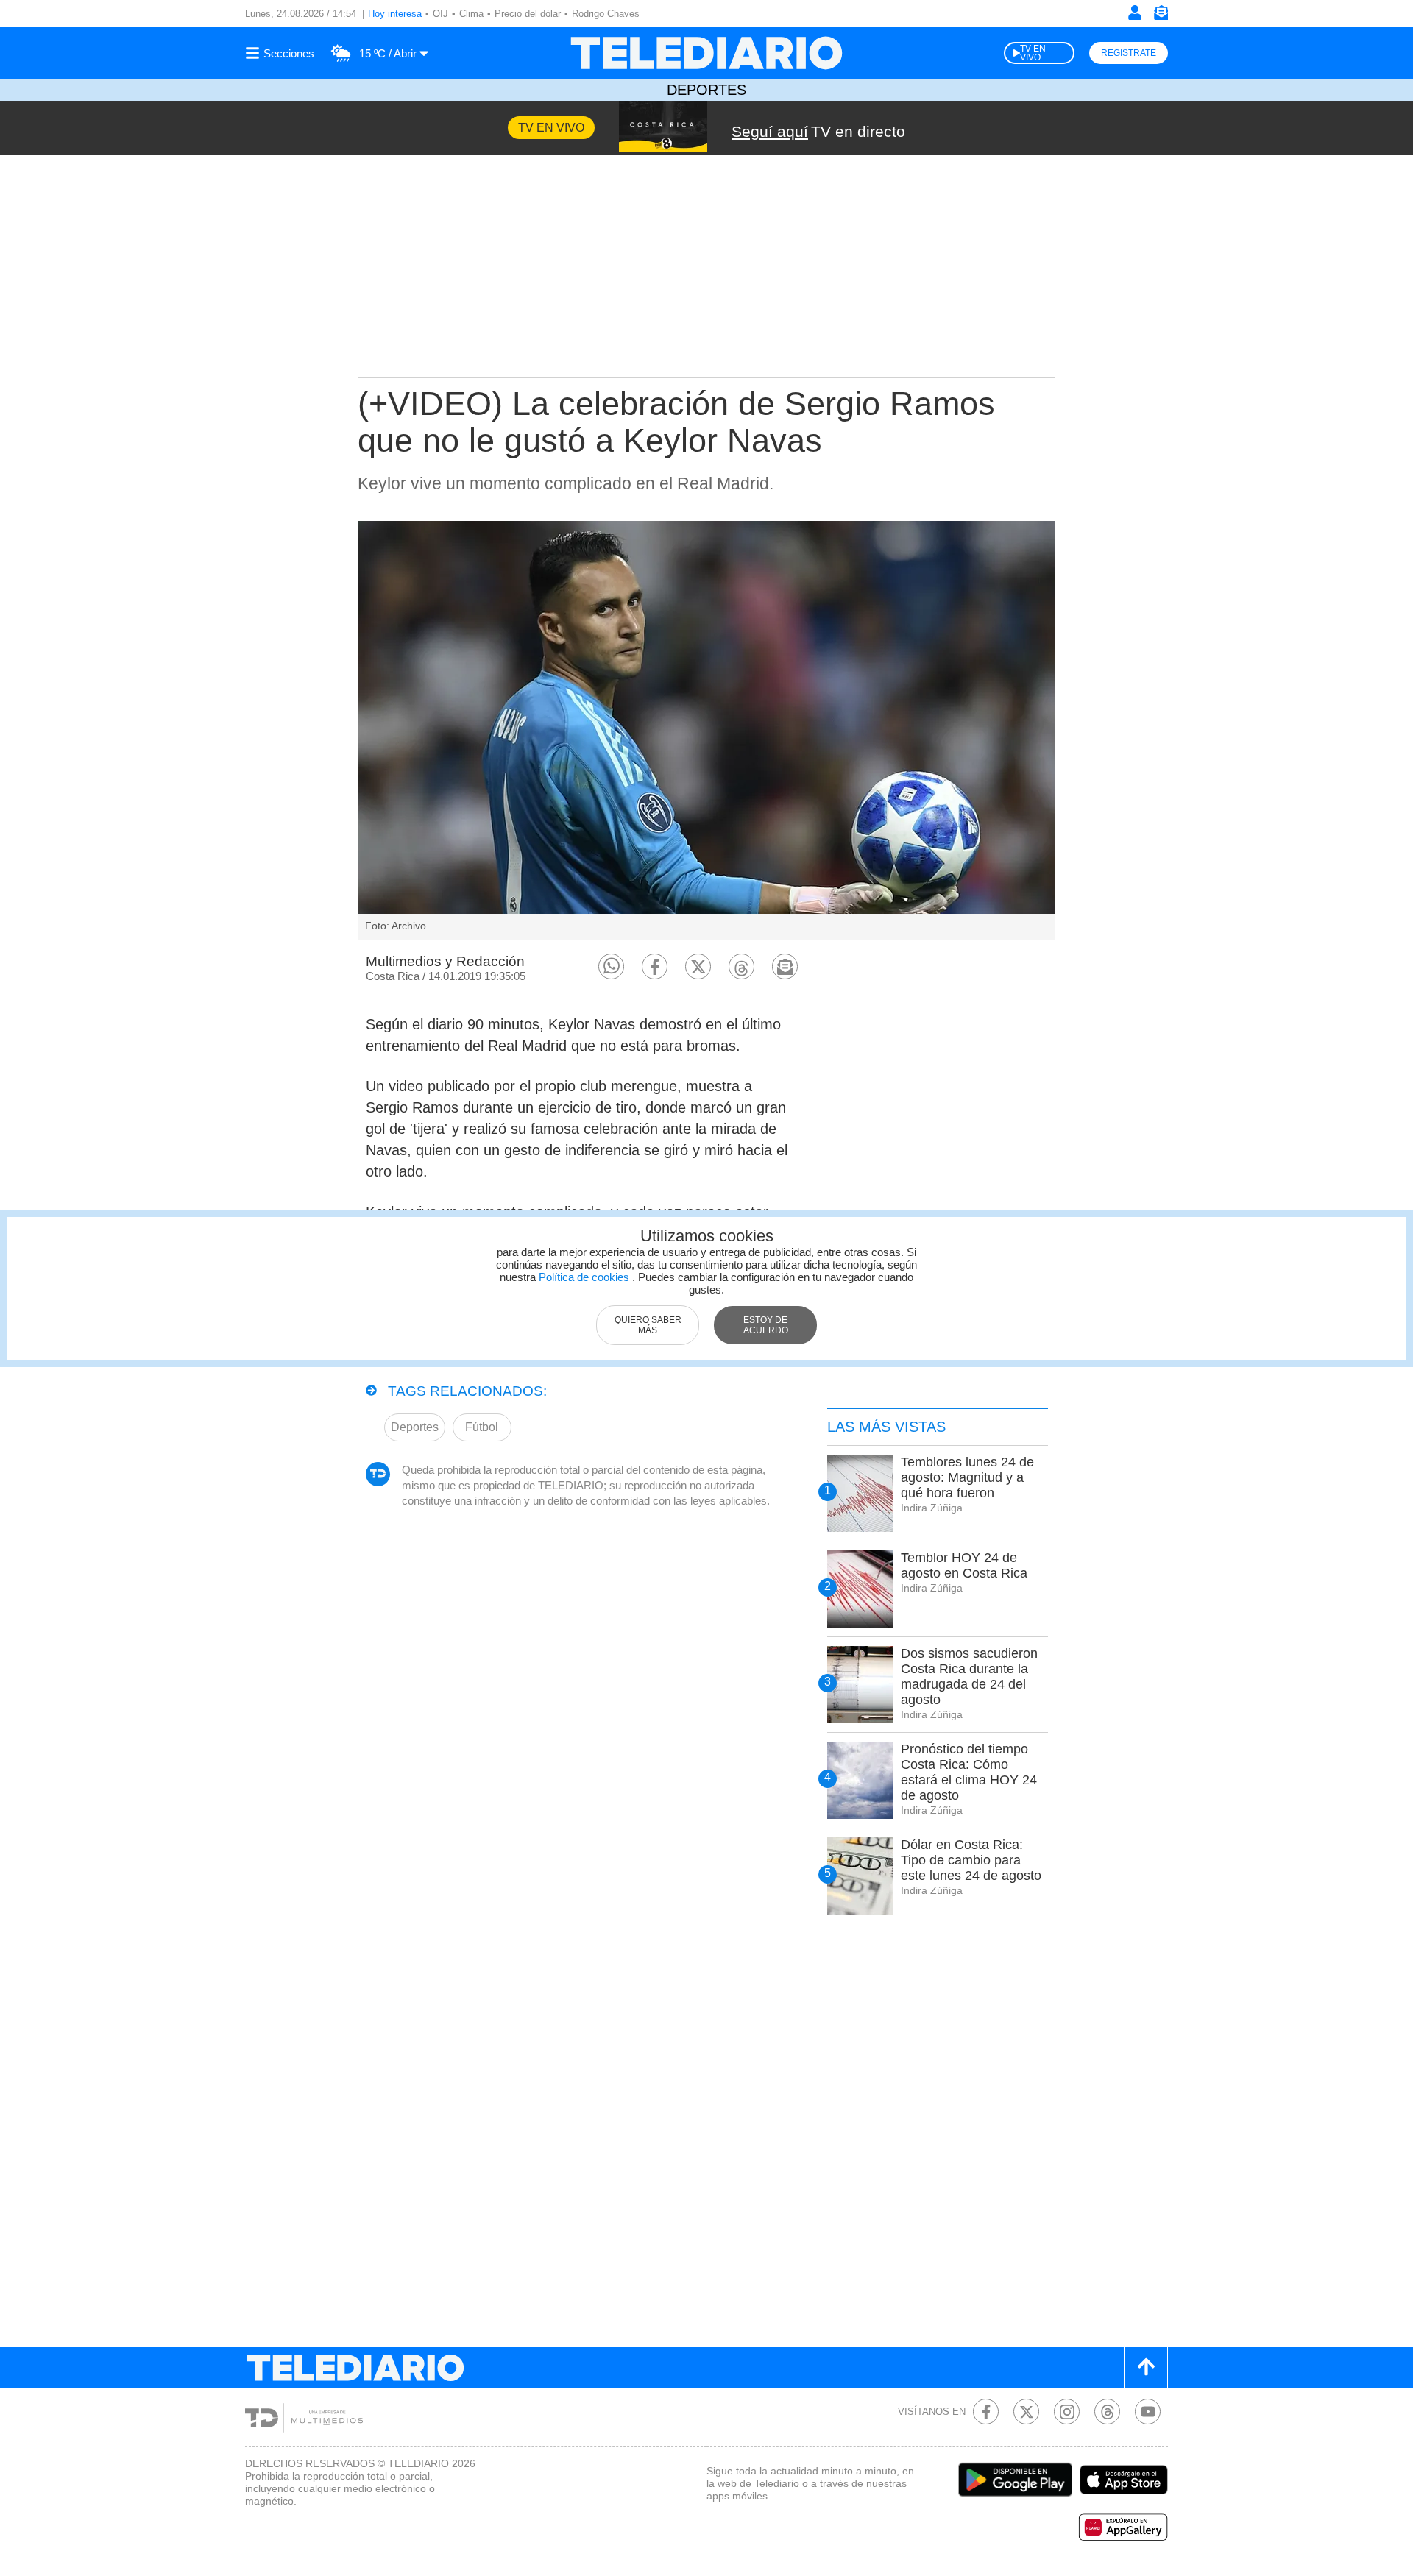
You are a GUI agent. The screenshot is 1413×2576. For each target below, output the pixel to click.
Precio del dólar (528, 14)
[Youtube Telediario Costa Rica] (1148, 2412)
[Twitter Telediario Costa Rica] (1026, 2412)
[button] (611, 966)
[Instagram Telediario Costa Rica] (1067, 2412)
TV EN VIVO (1033, 53)
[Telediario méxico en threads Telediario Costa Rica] (1107, 2412)
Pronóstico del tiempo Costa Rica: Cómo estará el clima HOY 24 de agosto (969, 1772)
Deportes (706, 90)
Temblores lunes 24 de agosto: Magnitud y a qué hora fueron (967, 1477)
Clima (471, 14)
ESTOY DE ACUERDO (766, 1325)
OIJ (440, 14)
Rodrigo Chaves (606, 14)
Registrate (1129, 53)
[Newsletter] (1161, 16)
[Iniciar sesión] (1135, 13)
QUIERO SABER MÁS (648, 1325)
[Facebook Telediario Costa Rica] (986, 2412)
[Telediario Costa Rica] (706, 53)
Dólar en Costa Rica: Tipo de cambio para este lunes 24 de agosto (971, 1860)
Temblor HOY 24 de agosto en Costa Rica (964, 1565)
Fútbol (482, 1427)
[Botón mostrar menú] (282, 53)
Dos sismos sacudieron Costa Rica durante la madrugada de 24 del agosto (969, 1676)
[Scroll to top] (1146, 2367)
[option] (706, 731)
